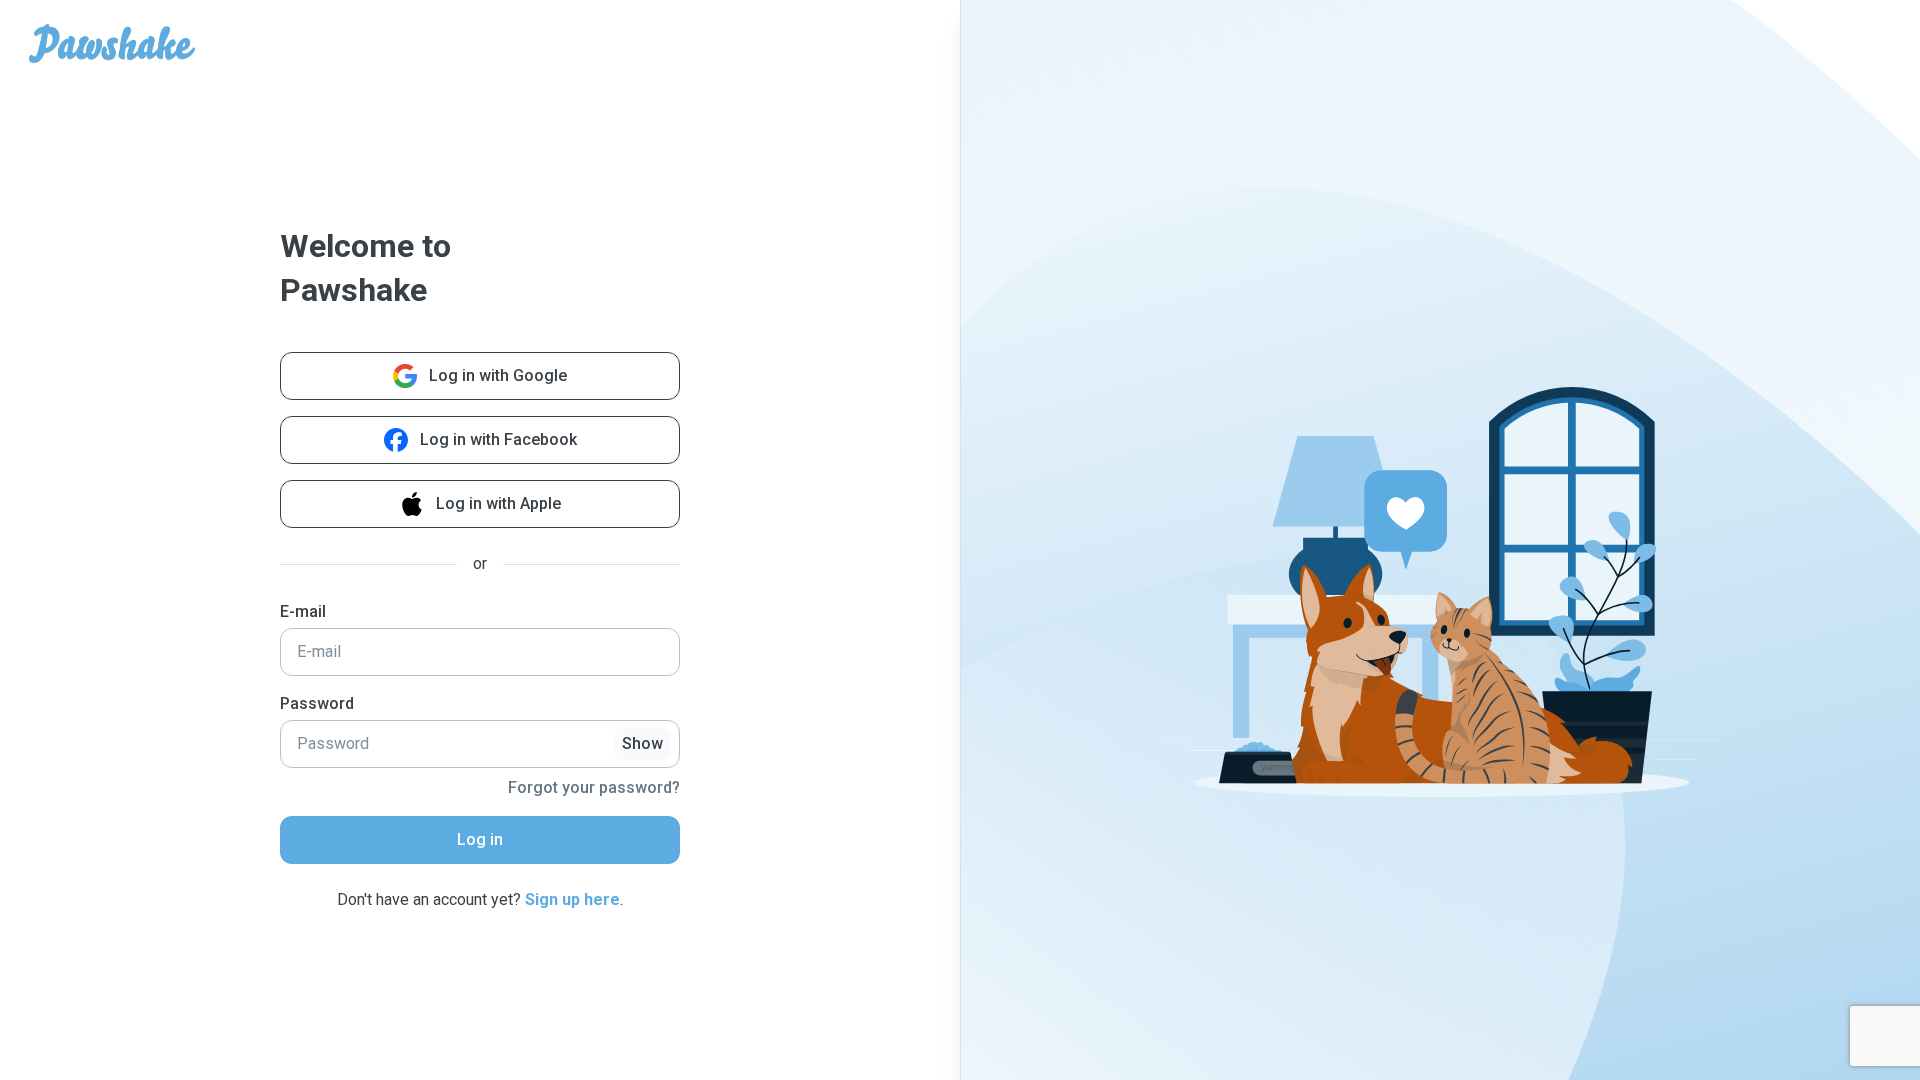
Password (317, 703)
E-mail (303, 611)
